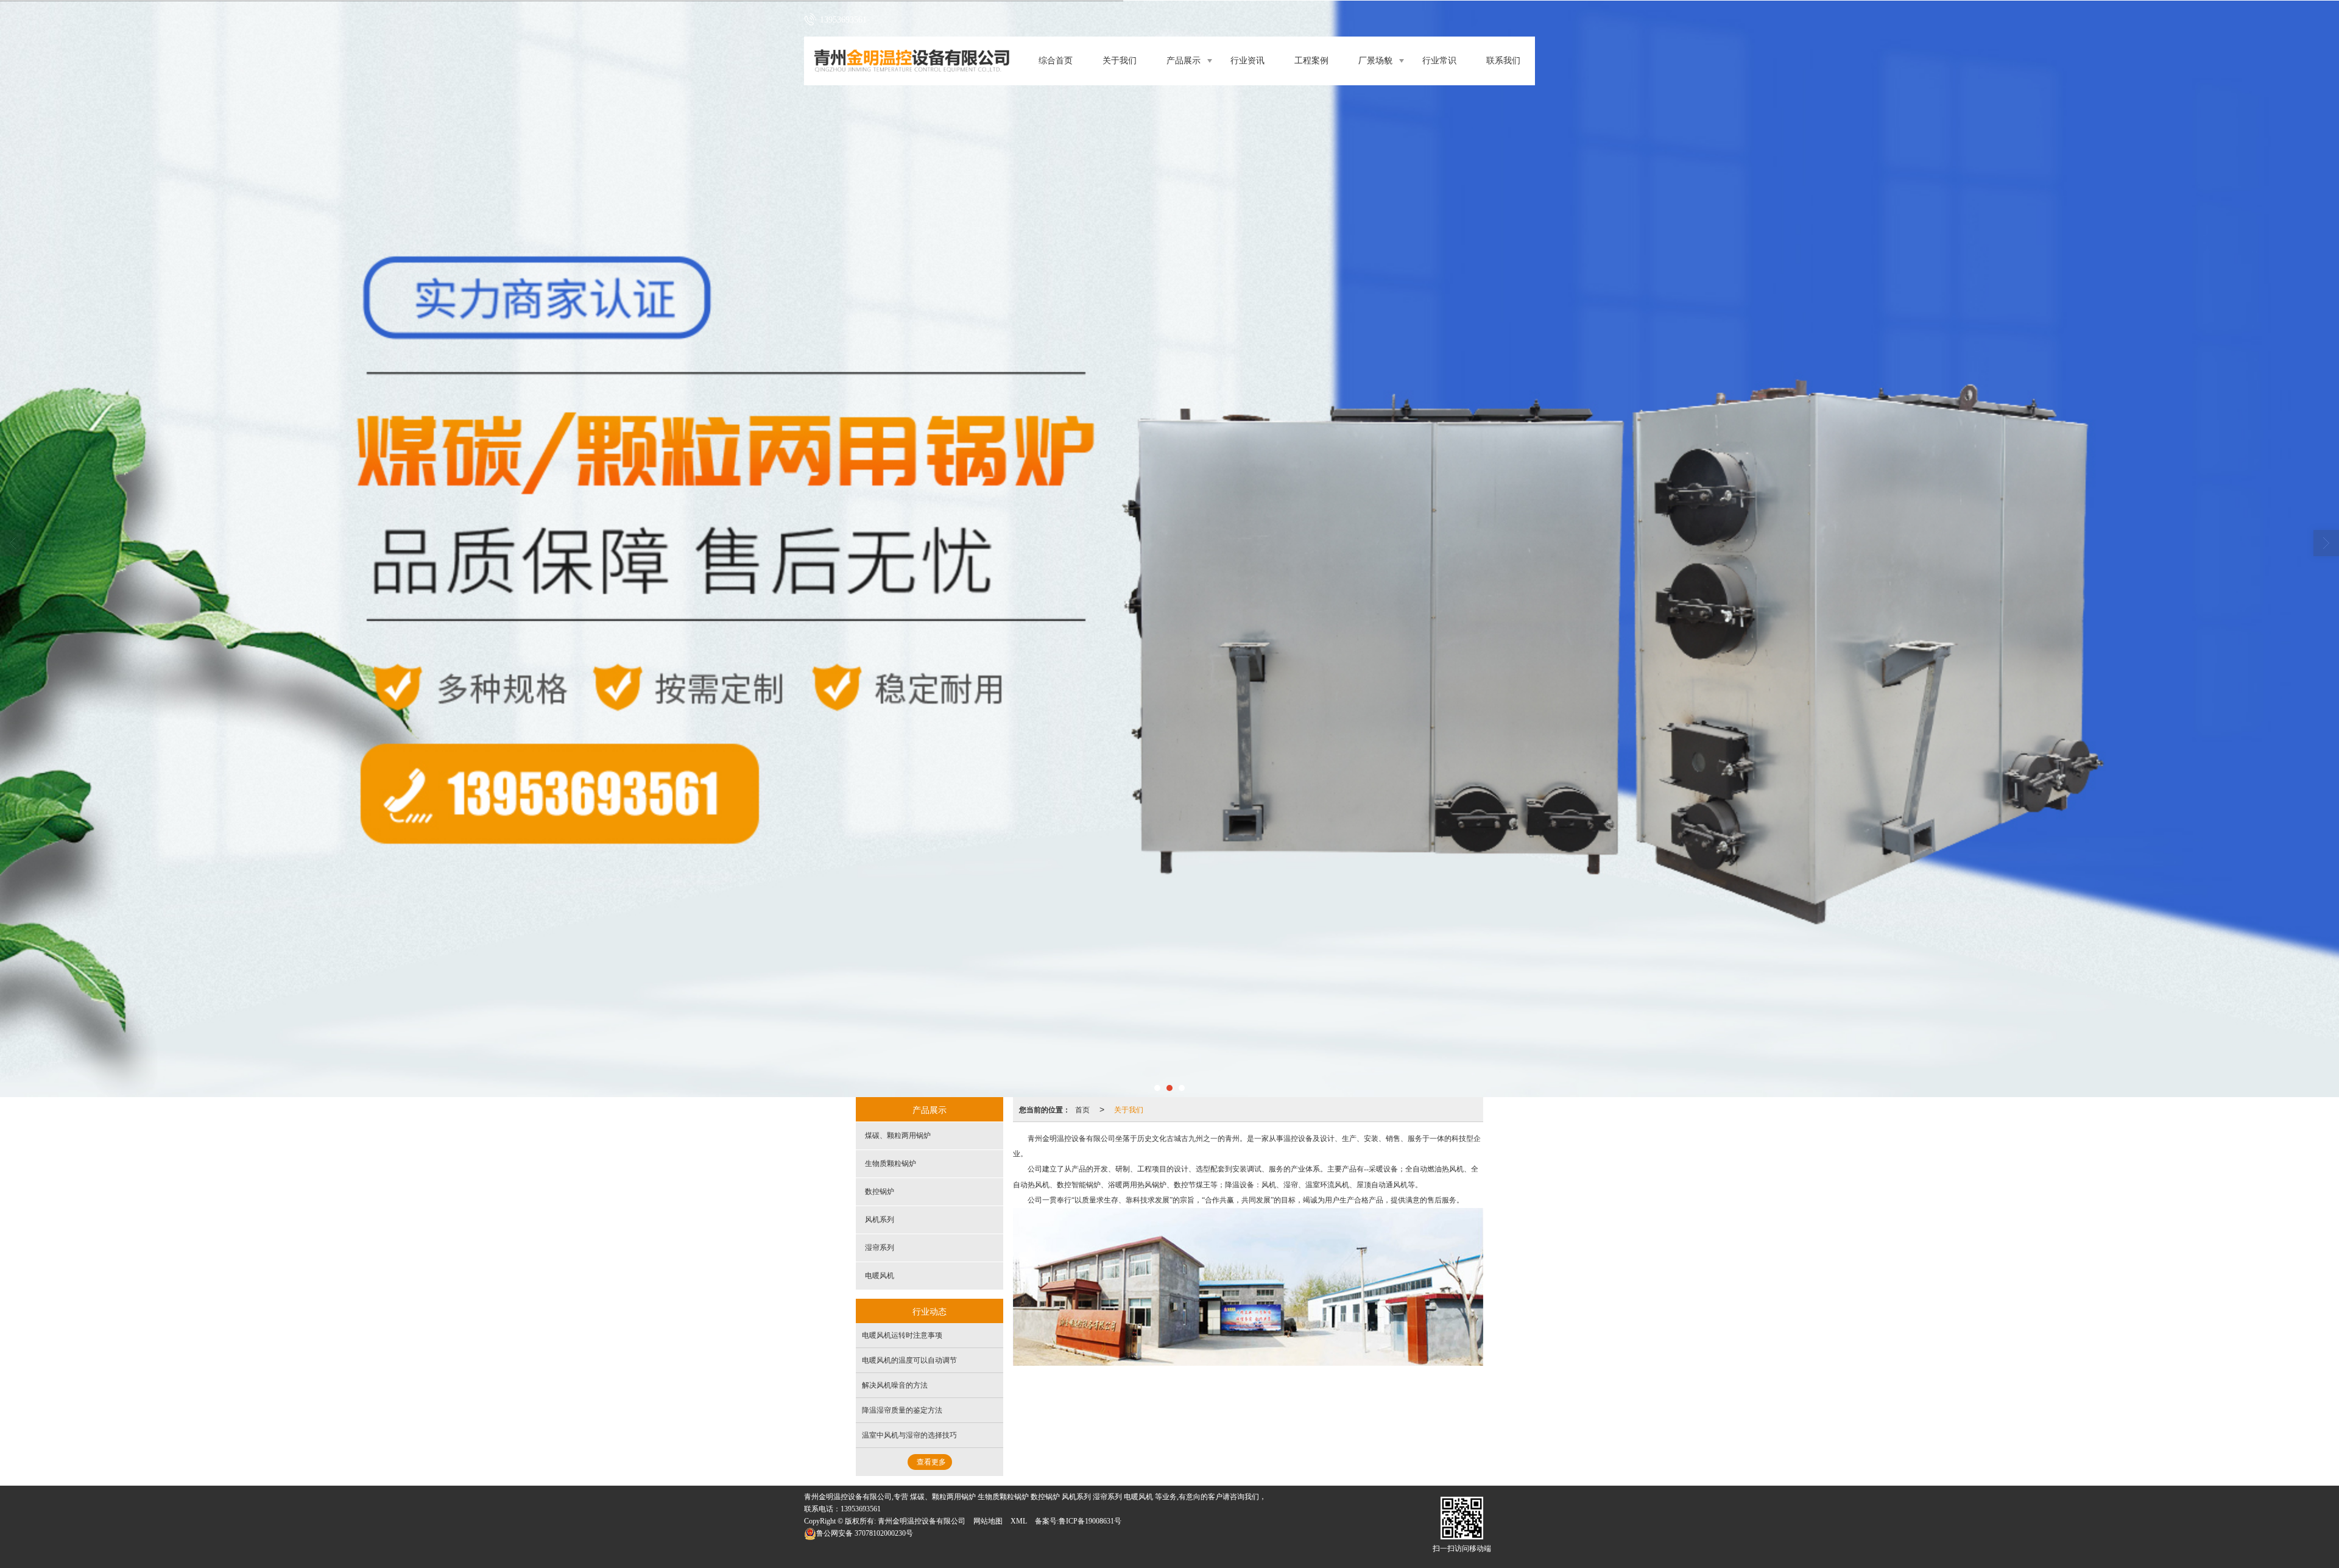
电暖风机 (880, 1276)
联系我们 (1503, 61)
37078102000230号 (865, 1533)
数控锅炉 (880, 1192)
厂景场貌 (1375, 61)
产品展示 (1184, 61)
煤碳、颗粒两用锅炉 (898, 1135)
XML (1019, 1521)
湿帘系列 (880, 1248)
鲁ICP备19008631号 (1090, 1521)
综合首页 (1056, 61)
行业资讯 (1247, 61)
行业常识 (1439, 61)
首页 (1082, 1109)
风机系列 (880, 1220)
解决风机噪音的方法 (895, 1385)
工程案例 (1311, 61)
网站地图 (988, 1521)
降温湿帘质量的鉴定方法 (902, 1410)
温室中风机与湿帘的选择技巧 (909, 1435)
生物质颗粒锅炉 (891, 1164)
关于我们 (1120, 61)
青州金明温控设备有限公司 (922, 1521)
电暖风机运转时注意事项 (902, 1335)
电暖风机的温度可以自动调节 (909, 1360)
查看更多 (931, 1462)
